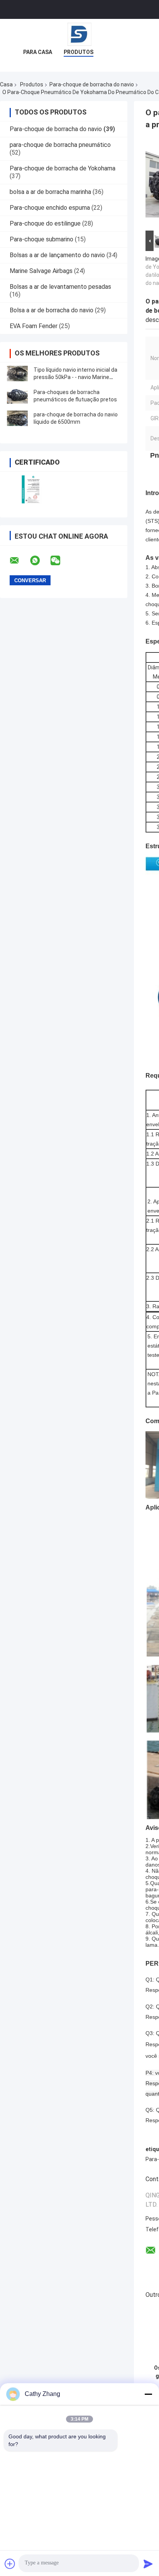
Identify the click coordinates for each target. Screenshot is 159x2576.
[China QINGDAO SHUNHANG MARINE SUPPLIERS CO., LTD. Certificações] (32, 489)
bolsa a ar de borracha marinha (50, 192)
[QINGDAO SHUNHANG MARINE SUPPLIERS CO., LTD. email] (19, 561)
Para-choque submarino (41, 239)
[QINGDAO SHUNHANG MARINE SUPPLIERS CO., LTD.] (79, 34)
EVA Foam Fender (34, 326)
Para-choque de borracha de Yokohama (63, 168)
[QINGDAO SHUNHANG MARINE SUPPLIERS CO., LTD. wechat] (60, 561)
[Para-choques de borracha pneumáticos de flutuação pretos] (17, 396)
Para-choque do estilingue (45, 223)
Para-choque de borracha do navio (92, 84)
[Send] (148, 2564)
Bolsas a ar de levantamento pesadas (60, 287)
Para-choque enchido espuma (50, 208)
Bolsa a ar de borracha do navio (52, 310)
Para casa (38, 52)
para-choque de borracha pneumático (60, 145)
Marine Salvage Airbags (41, 271)
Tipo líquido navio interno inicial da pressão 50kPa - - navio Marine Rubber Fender (75, 377)
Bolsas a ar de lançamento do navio (57, 255)
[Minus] (148, 2394)
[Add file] (10, 2564)
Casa (6, 84)
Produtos (79, 52)
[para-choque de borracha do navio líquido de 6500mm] (17, 418)
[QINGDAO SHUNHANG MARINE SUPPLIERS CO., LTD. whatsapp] (40, 561)
